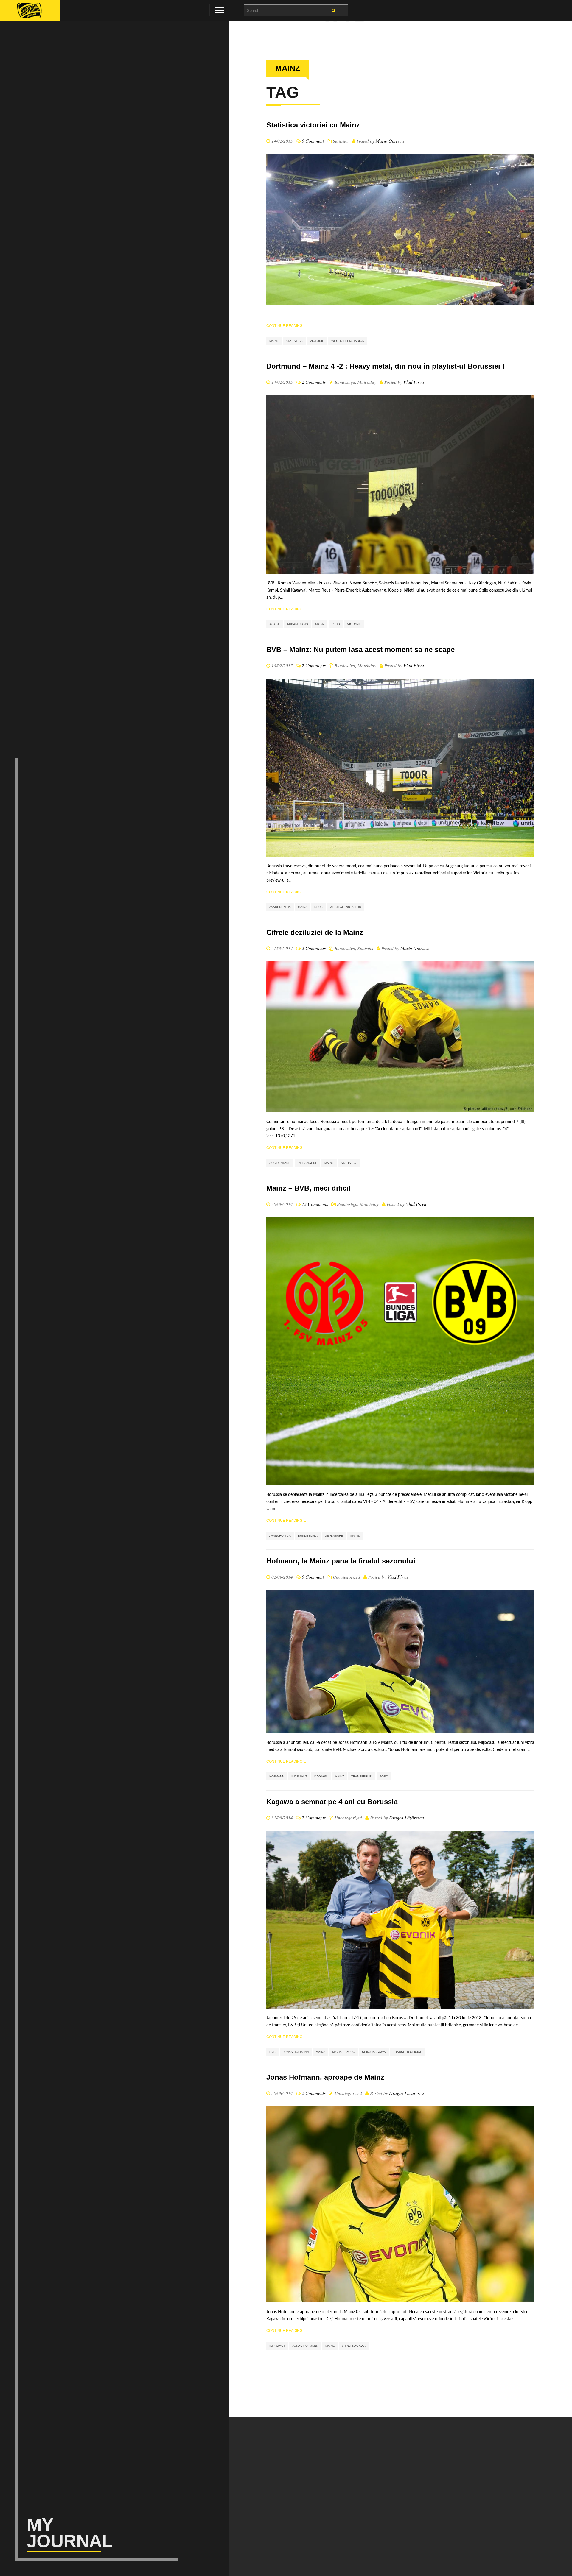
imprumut (299, 1776)
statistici (349, 1163)
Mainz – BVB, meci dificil (308, 1188)
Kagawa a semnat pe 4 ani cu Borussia (332, 1802)
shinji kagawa (374, 2052)
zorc (384, 1776)
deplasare (334, 1536)
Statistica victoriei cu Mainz (313, 125)
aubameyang (297, 624)
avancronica (280, 907)
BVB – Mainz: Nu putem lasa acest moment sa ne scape (360, 650)
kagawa (321, 1776)
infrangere (307, 1163)
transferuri (362, 1776)
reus (336, 624)
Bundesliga (345, 382)
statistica (294, 341)
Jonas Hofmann (296, 2052)
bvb (272, 2052)
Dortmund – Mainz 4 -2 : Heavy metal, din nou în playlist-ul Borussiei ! (386, 366)
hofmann (277, 1776)
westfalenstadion (345, 907)
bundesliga (308, 1536)
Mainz (274, 341)
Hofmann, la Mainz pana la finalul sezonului (341, 1561)
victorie (317, 341)
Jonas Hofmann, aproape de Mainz (325, 2077)
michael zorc (343, 2052)
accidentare (280, 1163)
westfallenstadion (348, 341)
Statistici (341, 141)
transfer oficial (407, 2052)
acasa (275, 624)
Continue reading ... (286, 326)
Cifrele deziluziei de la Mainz (315, 932)
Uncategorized (346, 1577)
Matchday (367, 382)
